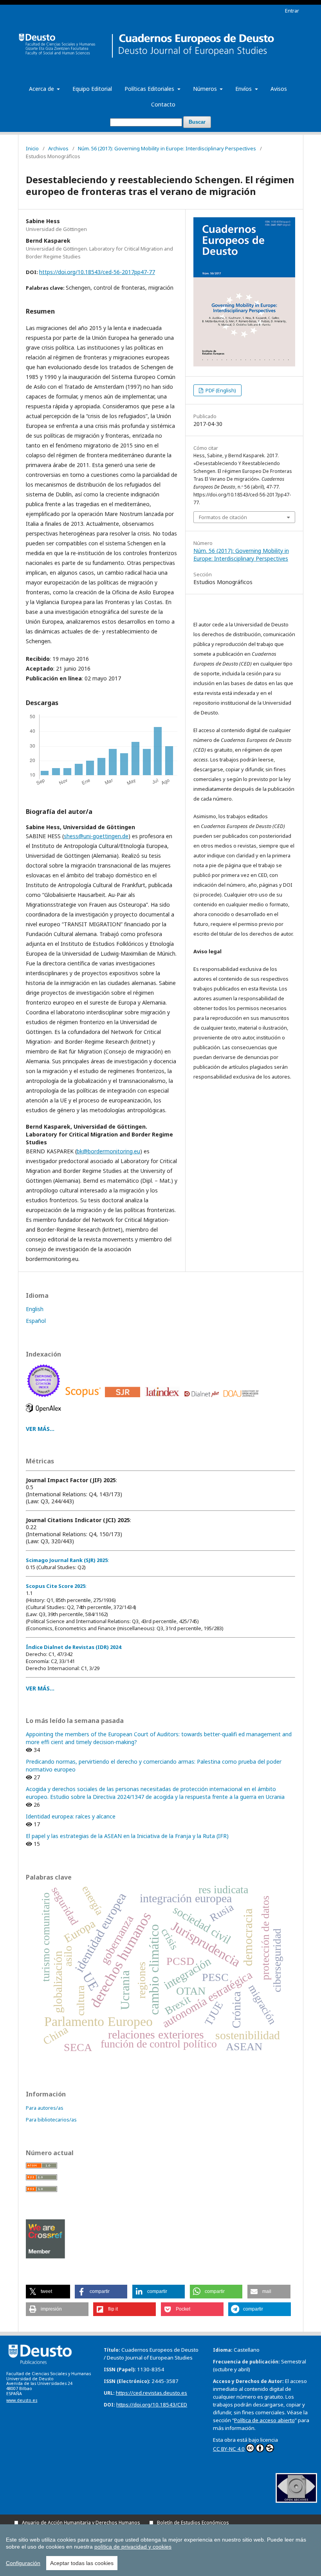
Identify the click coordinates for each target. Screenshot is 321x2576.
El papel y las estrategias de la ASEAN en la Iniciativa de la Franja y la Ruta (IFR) (127, 1836)
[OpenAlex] (45, 1414)
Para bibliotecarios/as (51, 2120)
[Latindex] (163, 1399)
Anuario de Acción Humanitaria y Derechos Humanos (81, 2523)
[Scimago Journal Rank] (124, 1399)
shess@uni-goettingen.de (96, 836)
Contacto (163, 104)
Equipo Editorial (92, 89)
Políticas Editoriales (150, 89)
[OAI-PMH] (296, 2501)
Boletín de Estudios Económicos (193, 2523)
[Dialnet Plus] (203, 1399)
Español (36, 1321)
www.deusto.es (22, 2400)
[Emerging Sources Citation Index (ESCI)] (45, 1399)
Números (206, 89)
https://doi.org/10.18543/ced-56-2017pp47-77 (97, 272)
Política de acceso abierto (264, 2420)
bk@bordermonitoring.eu (108, 1151)
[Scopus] (84, 1399)
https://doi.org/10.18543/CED (152, 2405)
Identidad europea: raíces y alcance (71, 1816)
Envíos (244, 89)
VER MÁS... (40, 1429)
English (35, 1309)
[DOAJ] (243, 1399)
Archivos (58, 148)
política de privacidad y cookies (133, 2547)
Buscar (197, 122)
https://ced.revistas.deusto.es (151, 2393)
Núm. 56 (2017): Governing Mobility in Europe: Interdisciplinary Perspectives (167, 148)
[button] (48, 2292)
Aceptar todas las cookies (82, 2563)
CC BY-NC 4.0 (229, 2449)
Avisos (279, 89)
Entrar (292, 11)
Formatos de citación (223, 517)
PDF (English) (220, 390)
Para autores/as (45, 2108)
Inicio (32, 148)
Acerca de (42, 89)
